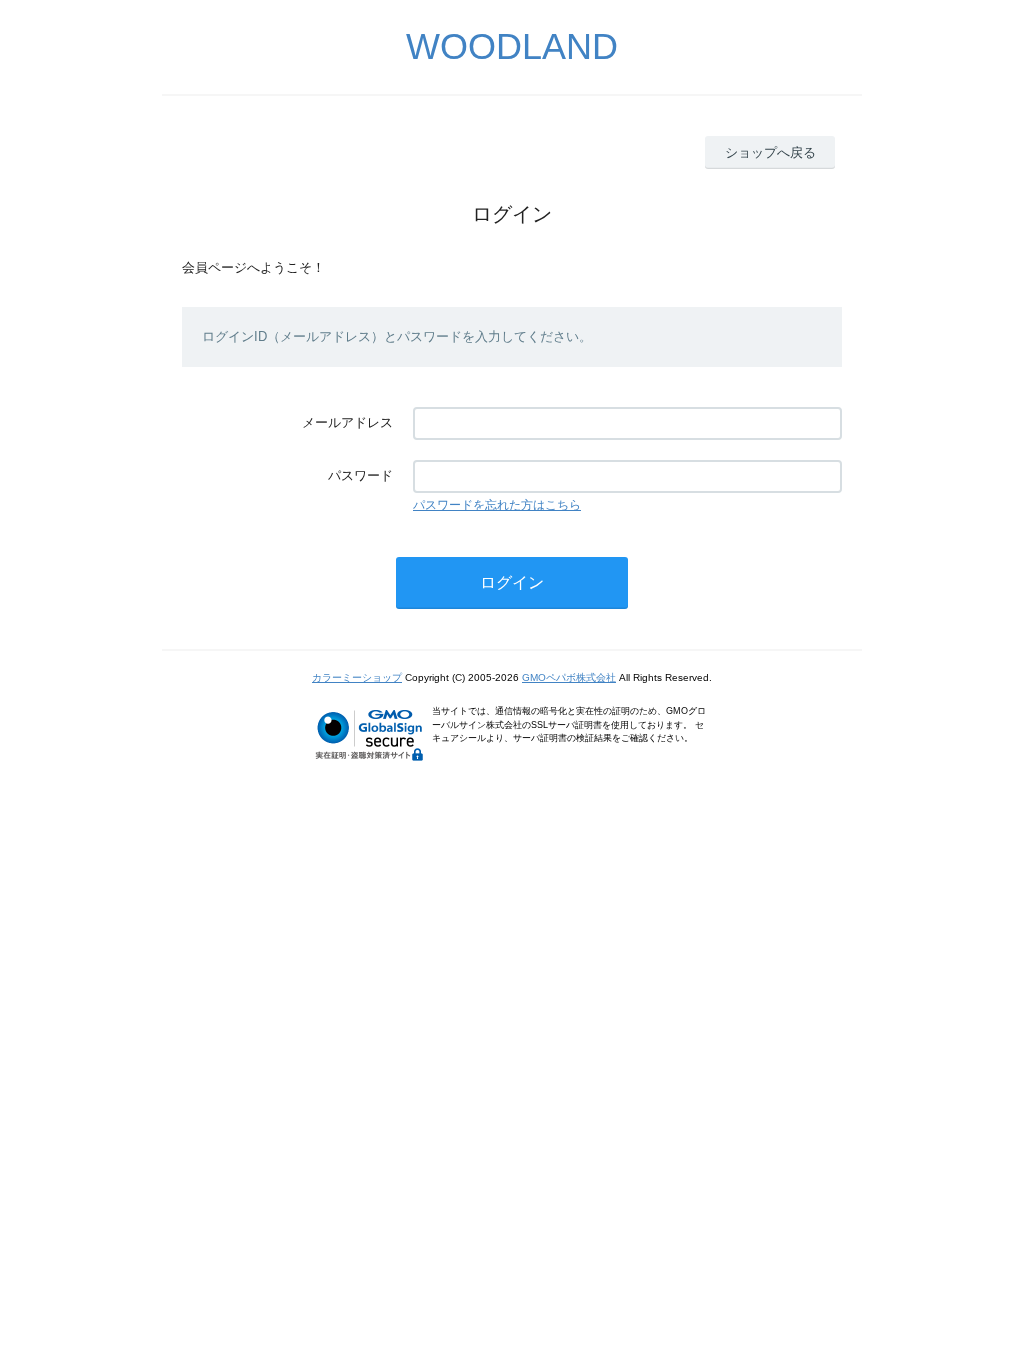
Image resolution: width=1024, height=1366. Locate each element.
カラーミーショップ (357, 677)
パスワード (360, 475)
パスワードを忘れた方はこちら (497, 505)
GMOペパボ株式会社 (569, 677)
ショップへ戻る (770, 152)
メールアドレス (347, 422)
